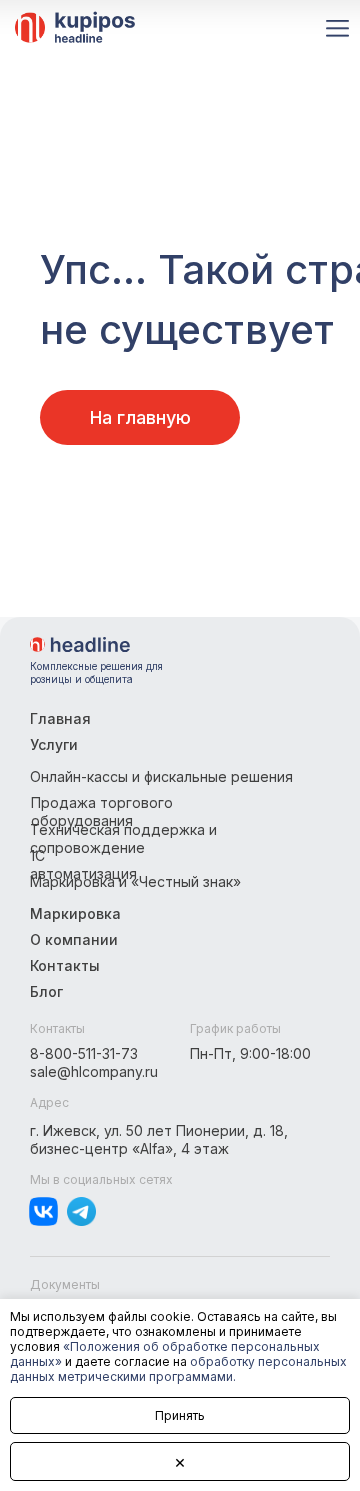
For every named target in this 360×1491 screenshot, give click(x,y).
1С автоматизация (83, 864)
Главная (60, 718)
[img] (80, 644)
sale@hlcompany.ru (94, 1071)
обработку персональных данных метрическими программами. (178, 1369)
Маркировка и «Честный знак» (135, 881)
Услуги (54, 744)
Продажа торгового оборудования (102, 811)
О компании (74, 939)
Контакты (65, 965)
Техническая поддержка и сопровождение (123, 838)
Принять (180, 1415)
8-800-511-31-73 (84, 1053)
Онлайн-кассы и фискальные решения (161, 776)
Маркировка (75, 913)
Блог (46, 991)
